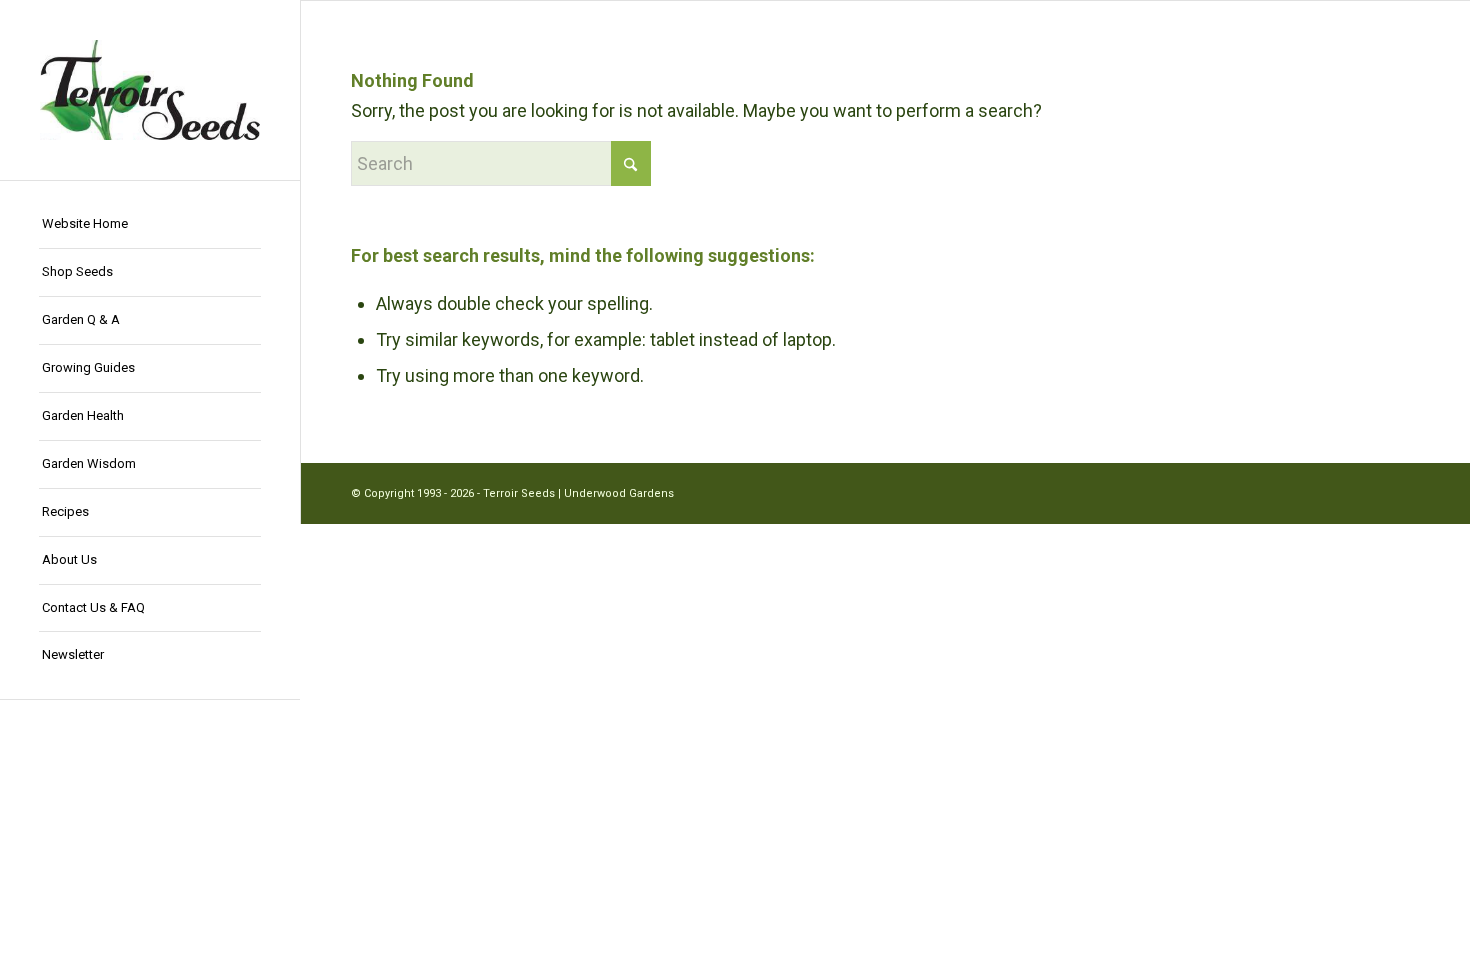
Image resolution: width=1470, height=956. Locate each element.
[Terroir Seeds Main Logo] (150, 90)
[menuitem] (150, 225)
